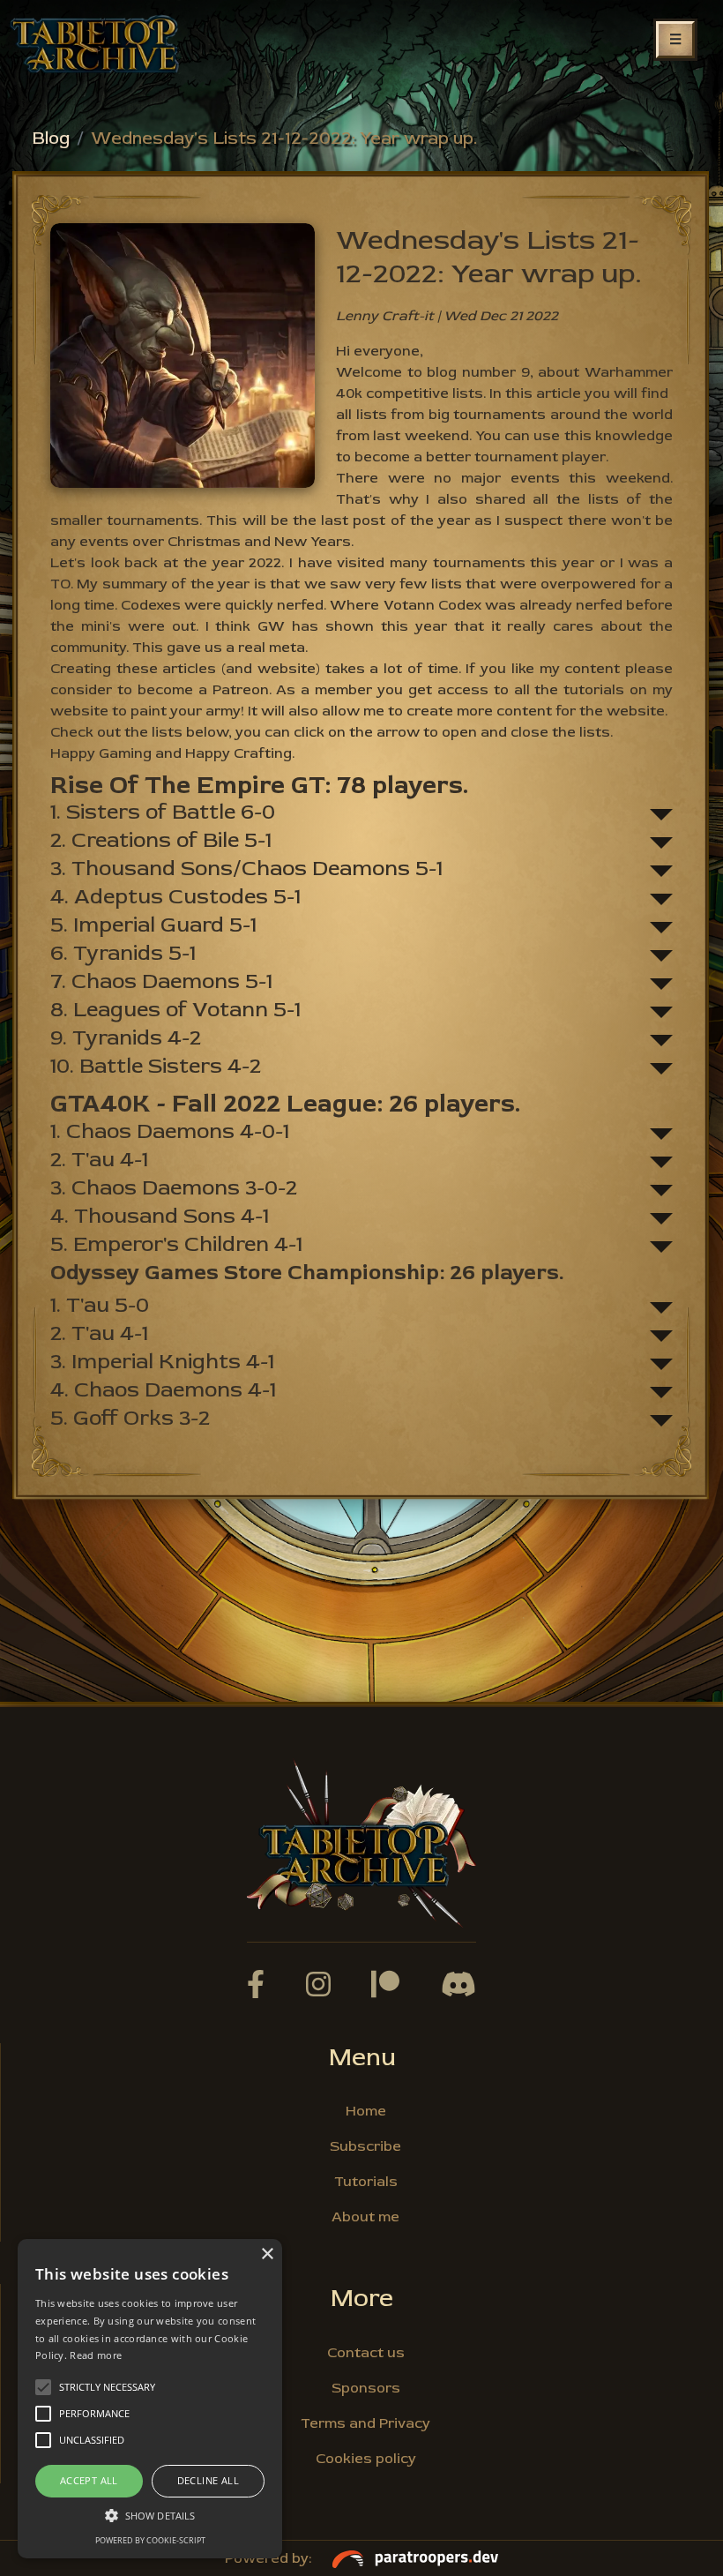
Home (366, 2111)
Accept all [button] (89, 2480)
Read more (96, 2355)
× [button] (267, 2254)
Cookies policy (366, 2459)
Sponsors (366, 2388)
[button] (150, 2515)
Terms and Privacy (365, 2423)
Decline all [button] (208, 2480)
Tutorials (366, 2182)
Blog (51, 138)
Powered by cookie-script (150, 2540)
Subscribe (365, 2146)
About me (365, 2217)
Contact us (366, 2353)
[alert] (150, 2399)
